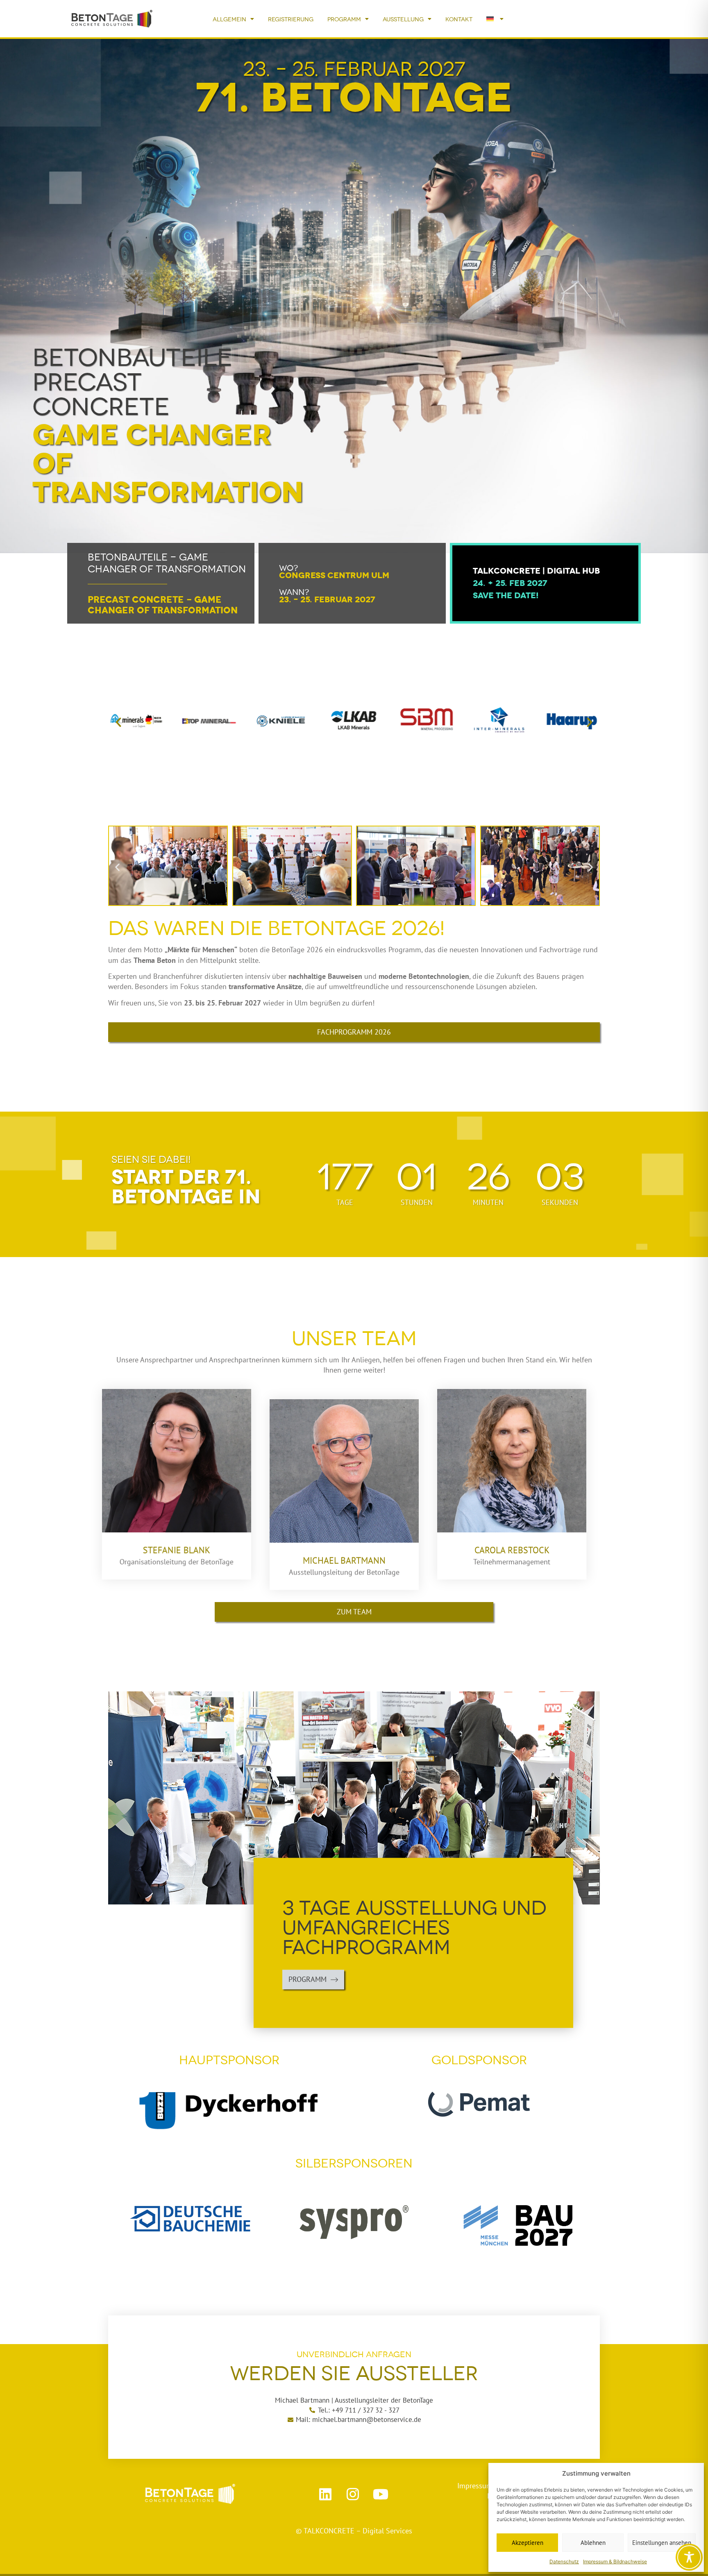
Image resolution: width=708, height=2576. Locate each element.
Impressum (476, 2486)
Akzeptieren (528, 2543)
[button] (118, 722)
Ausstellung (403, 19)
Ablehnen (593, 2543)
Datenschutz (564, 2561)
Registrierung (291, 19)
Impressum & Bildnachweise (615, 2561)
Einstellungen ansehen (662, 2543)
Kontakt (459, 19)
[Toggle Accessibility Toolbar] (689, 2557)
